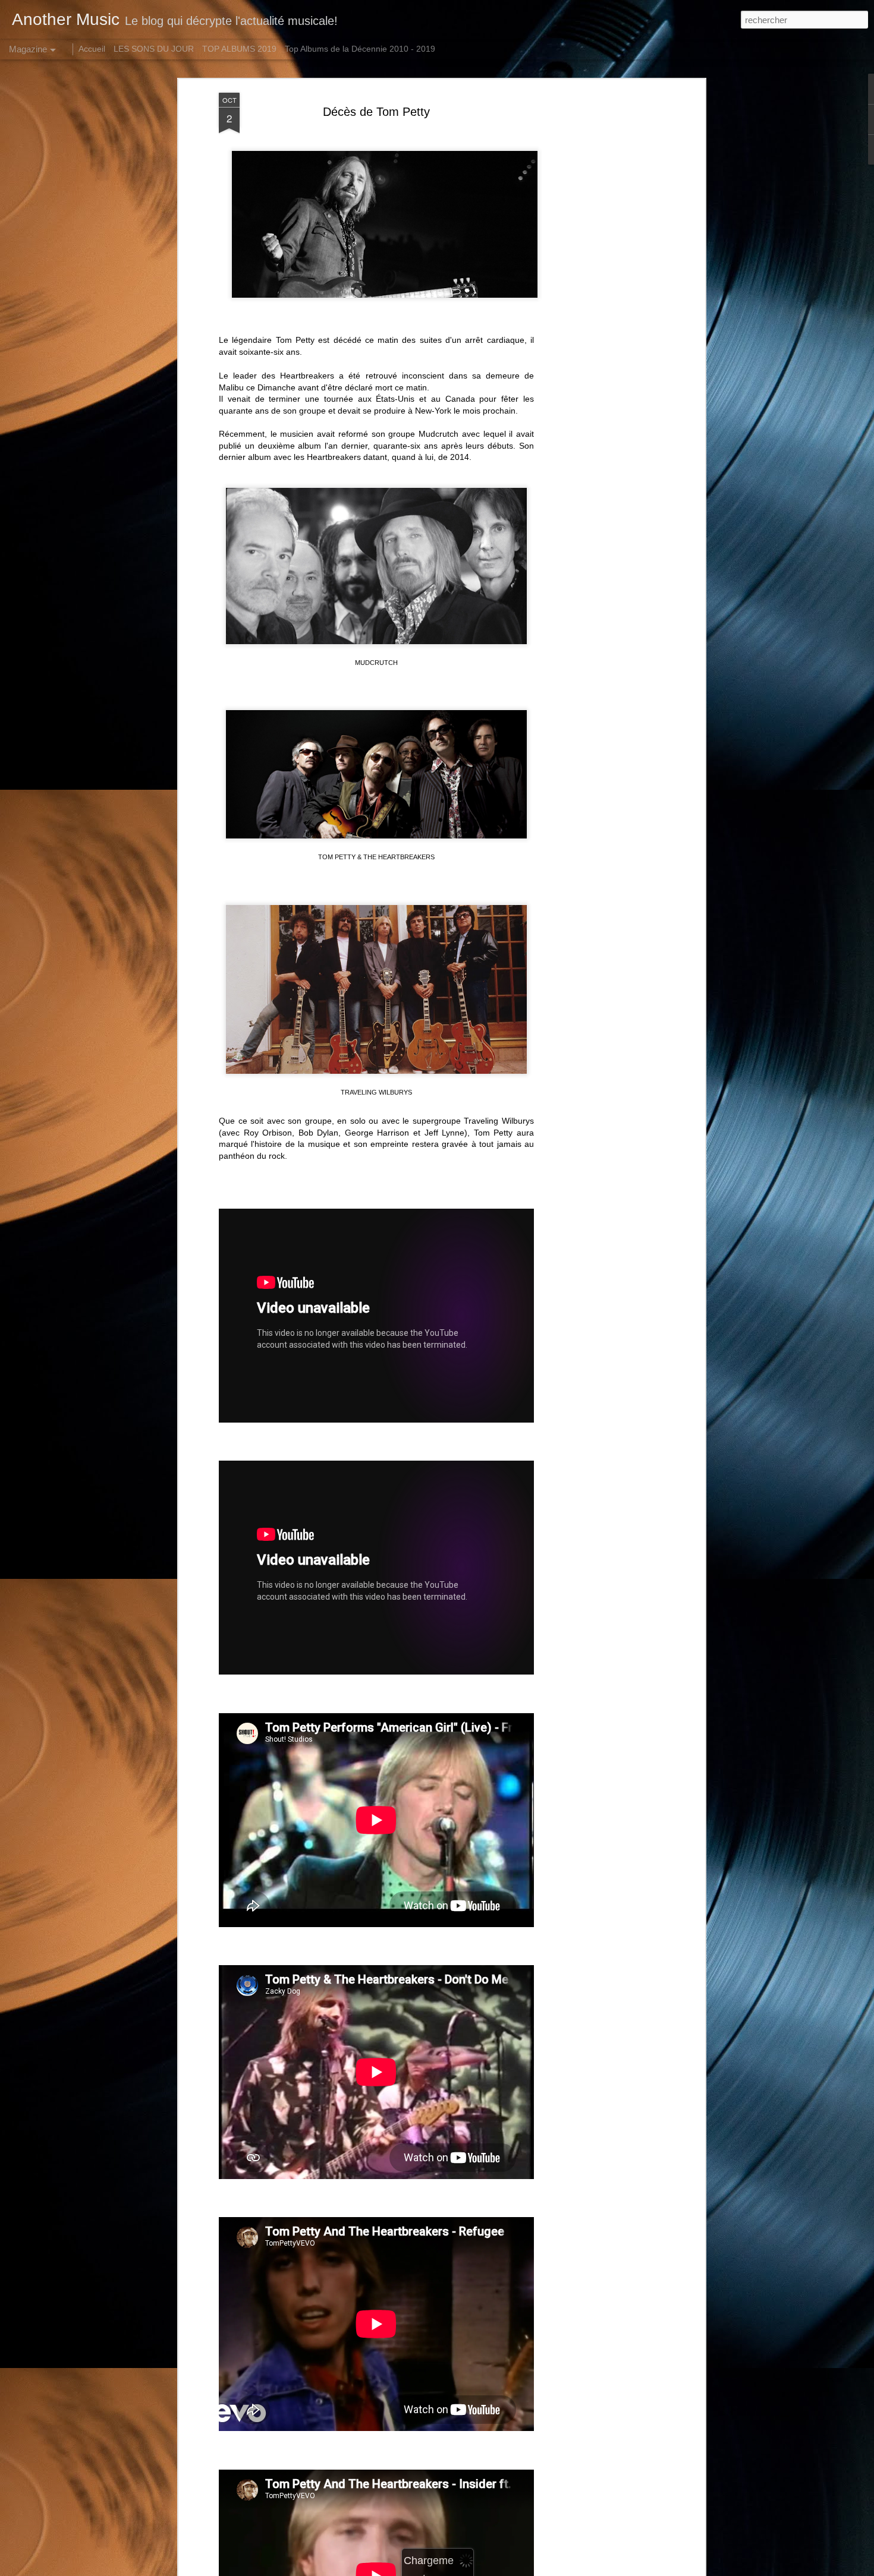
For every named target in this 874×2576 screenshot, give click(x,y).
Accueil (92, 49)
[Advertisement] (599, 280)
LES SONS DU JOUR (154, 49)
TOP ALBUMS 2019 (239, 49)
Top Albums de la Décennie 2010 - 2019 (360, 49)
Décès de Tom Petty (376, 112)
